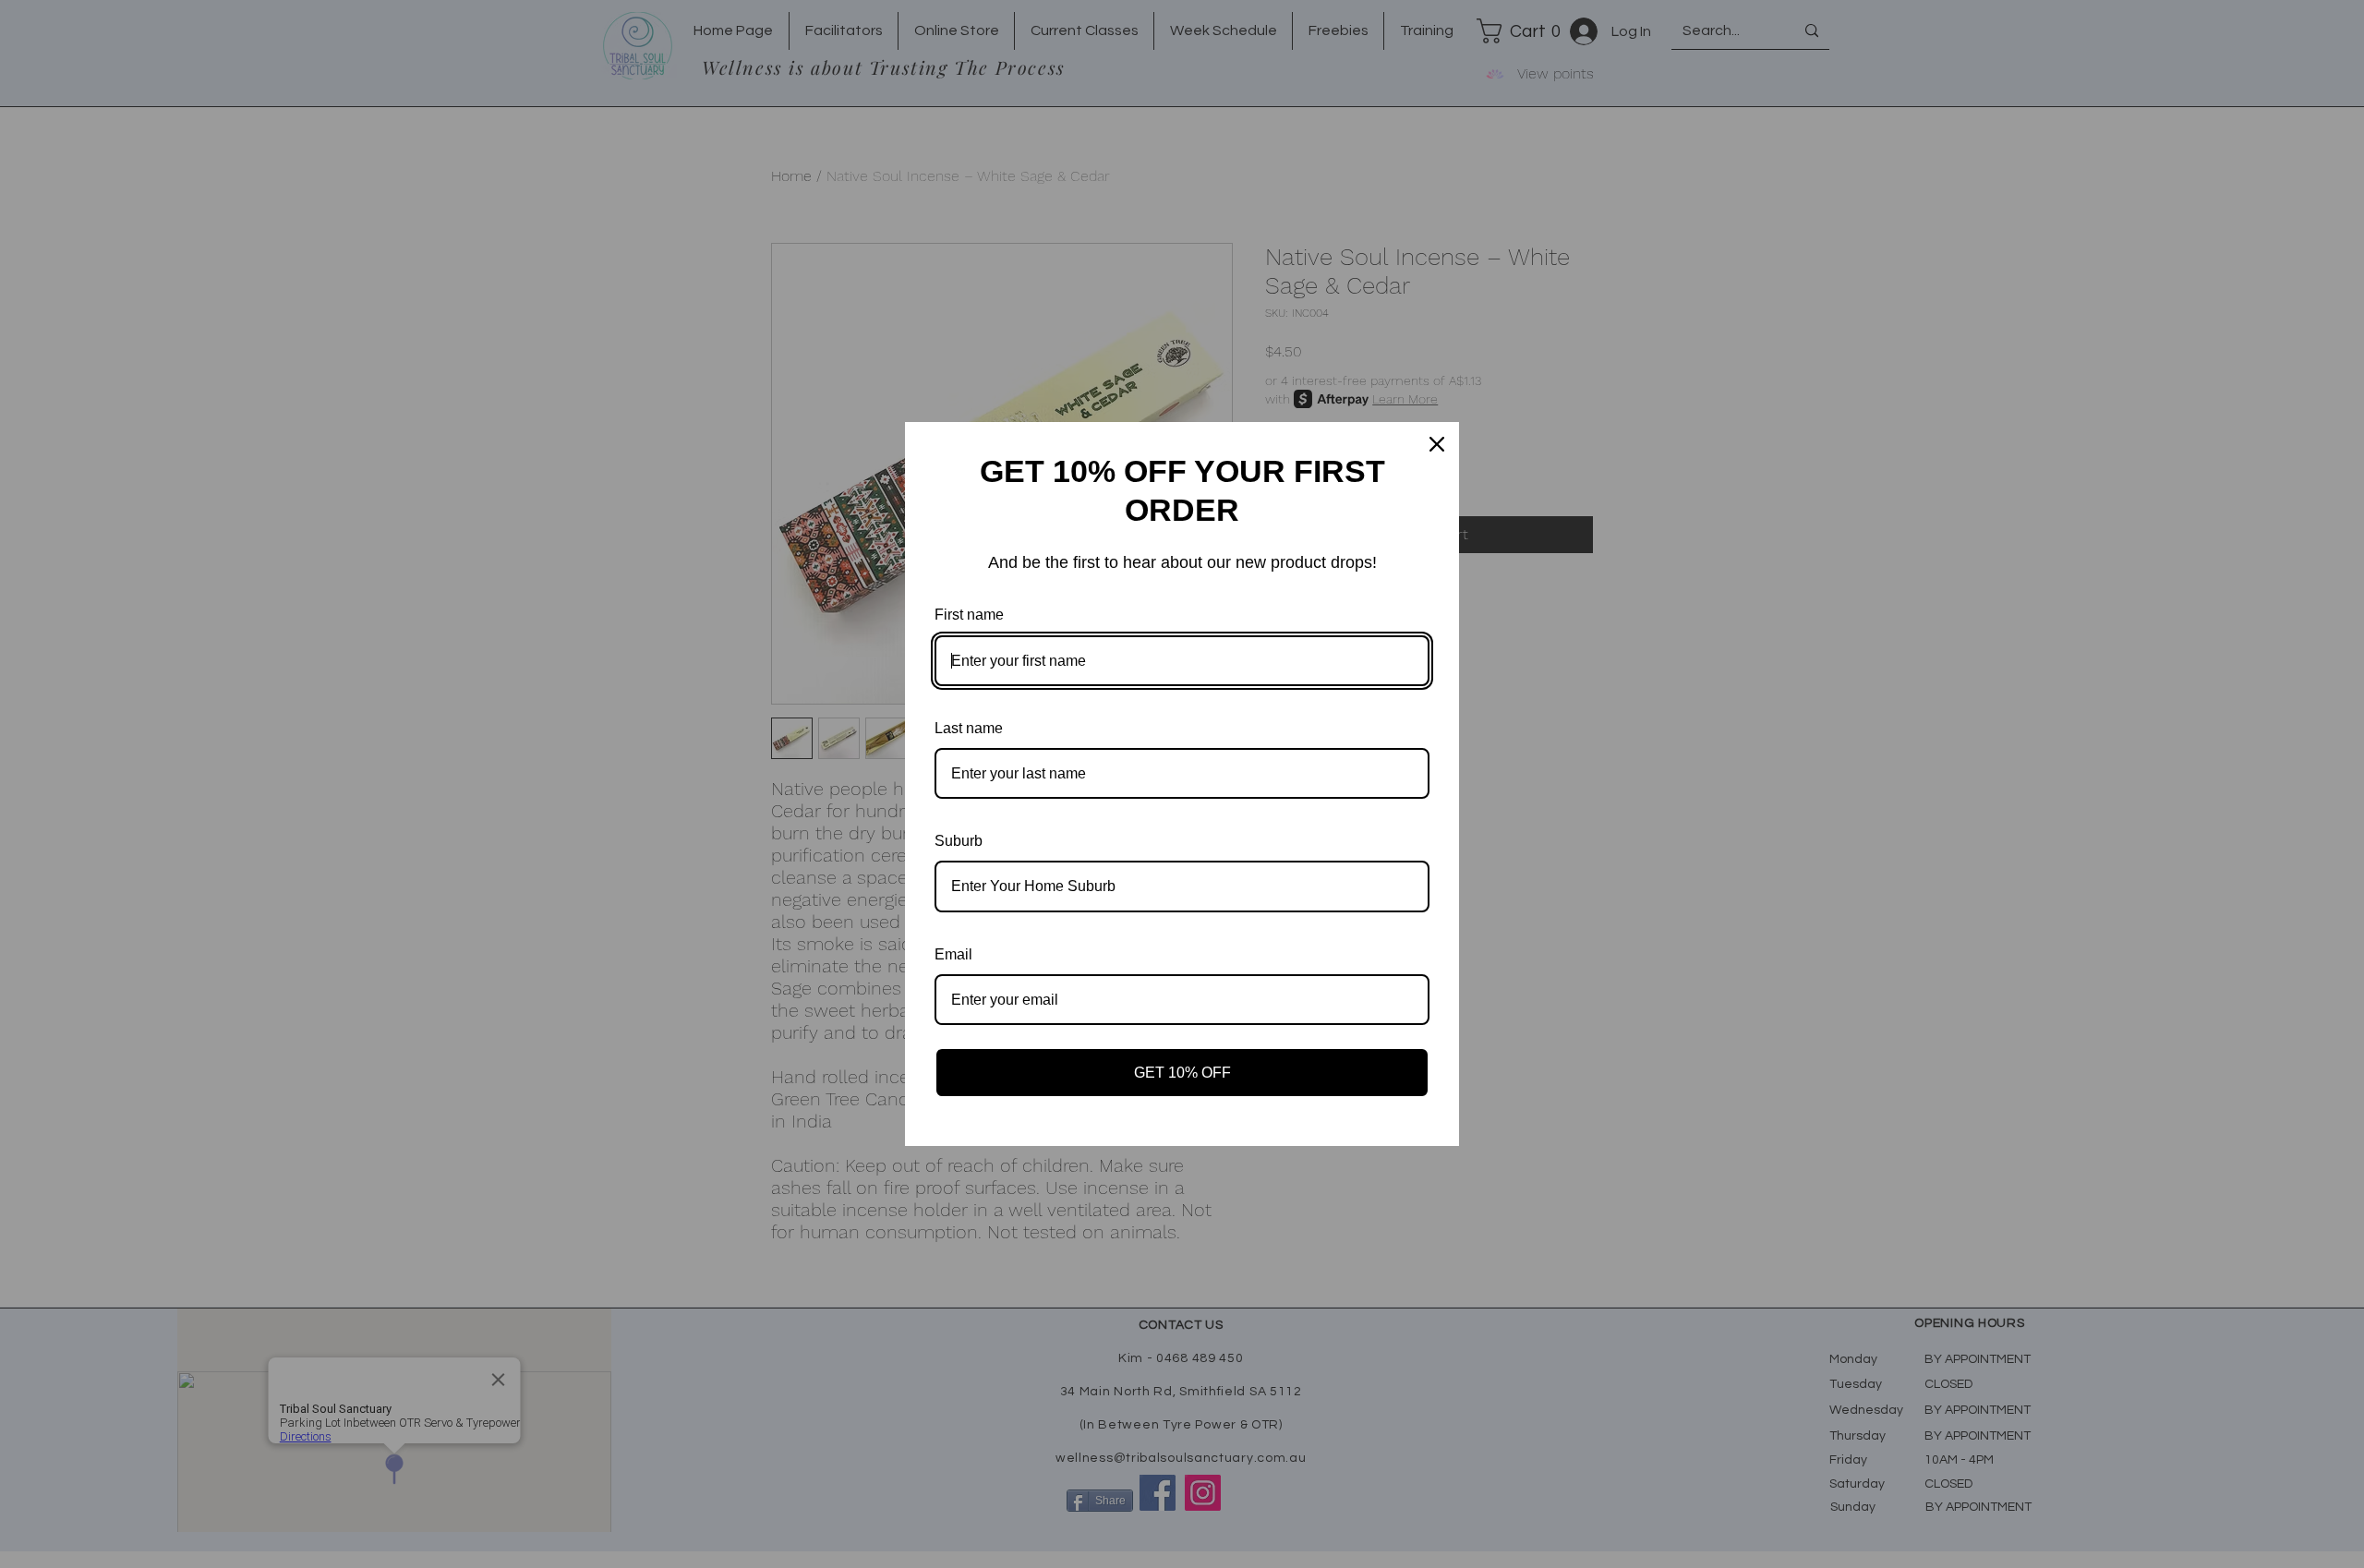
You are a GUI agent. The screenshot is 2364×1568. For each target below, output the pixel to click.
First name (969, 615)
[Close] (1437, 444)
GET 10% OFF (1182, 1073)
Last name (969, 728)
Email (953, 954)
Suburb (959, 841)
